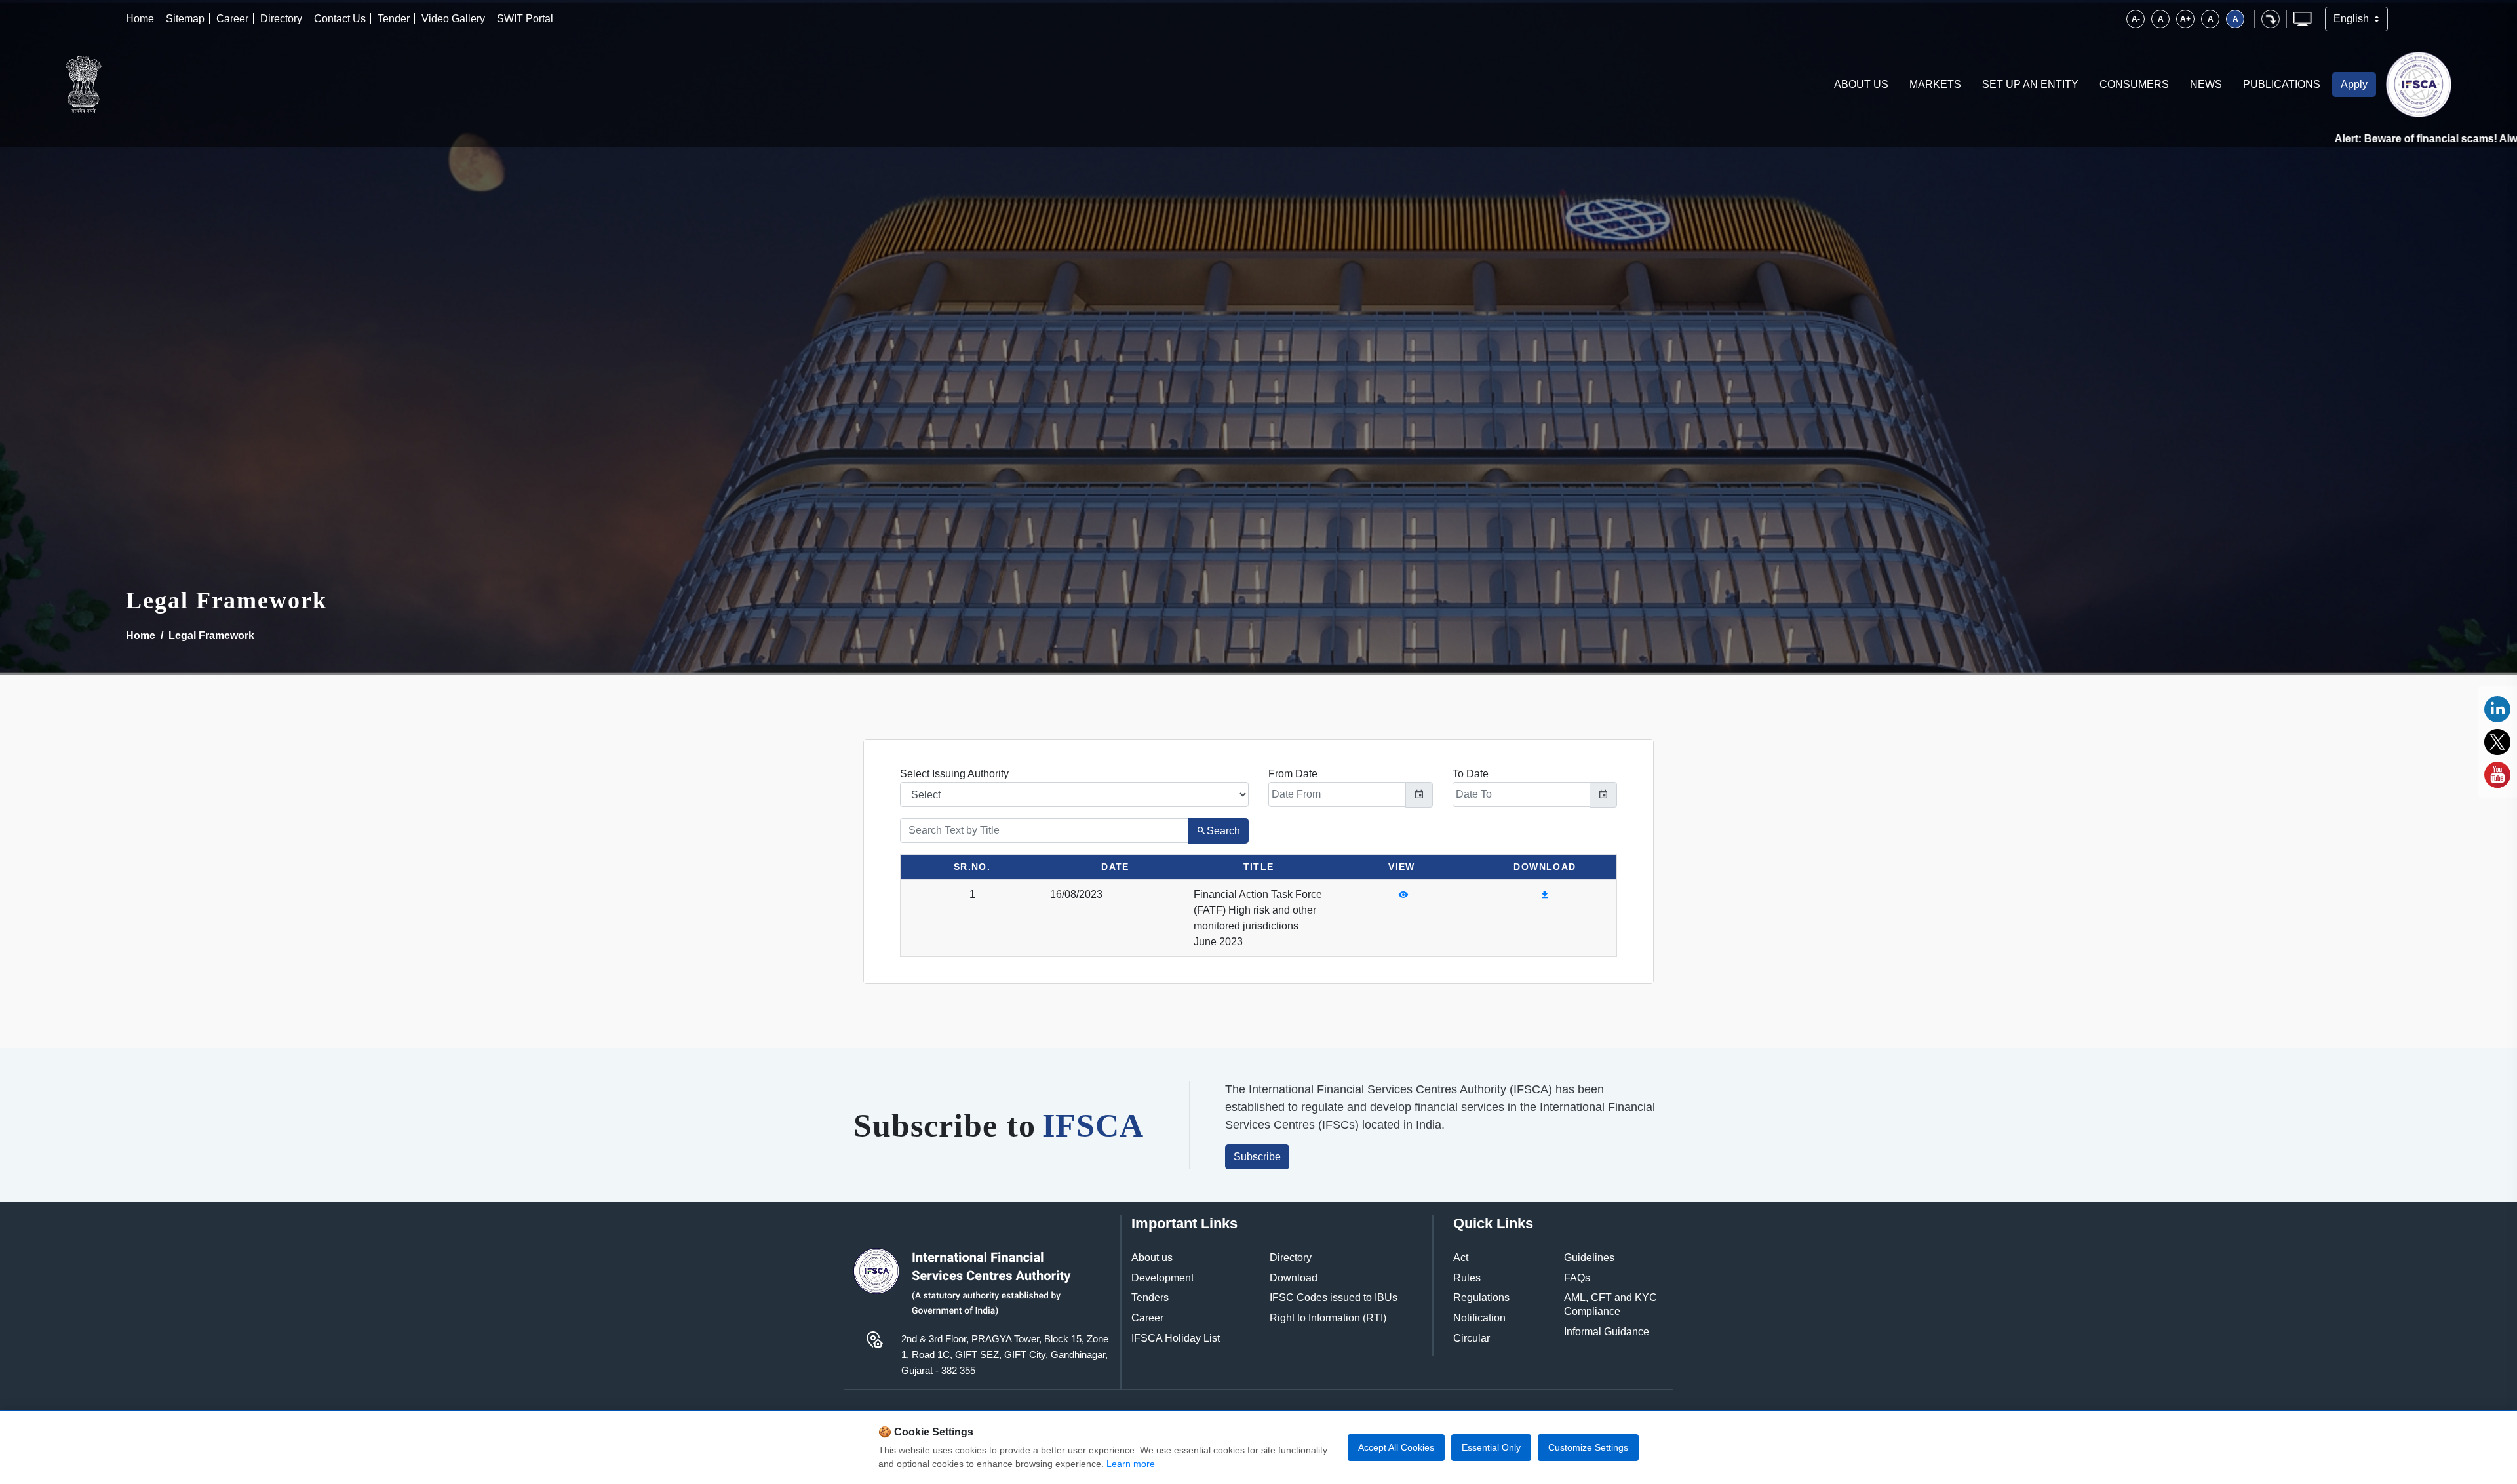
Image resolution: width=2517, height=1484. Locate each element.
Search (1223, 831)
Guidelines (1589, 1258)
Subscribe (1257, 1157)
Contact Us (340, 19)
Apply (2354, 84)
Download (1294, 1278)
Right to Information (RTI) (1328, 1318)
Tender (394, 19)
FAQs (1577, 1278)
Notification (1479, 1318)
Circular (1472, 1338)
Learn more (1131, 1464)
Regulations (1481, 1298)
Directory (281, 19)
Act (1461, 1258)
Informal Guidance (1607, 1332)
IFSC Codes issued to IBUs (1334, 1298)
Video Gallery (453, 19)
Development (1162, 1278)
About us (1152, 1258)
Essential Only (1491, 1447)
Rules (1467, 1278)
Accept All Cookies (1396, 1447)
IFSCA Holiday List (1176, 1338)
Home (140, 19)
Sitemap (185, 19)
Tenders (1150, 1298)
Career (232, 19)
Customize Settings (1588, 1447)
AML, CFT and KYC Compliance (1610, 1304)
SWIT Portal (525, 19)
